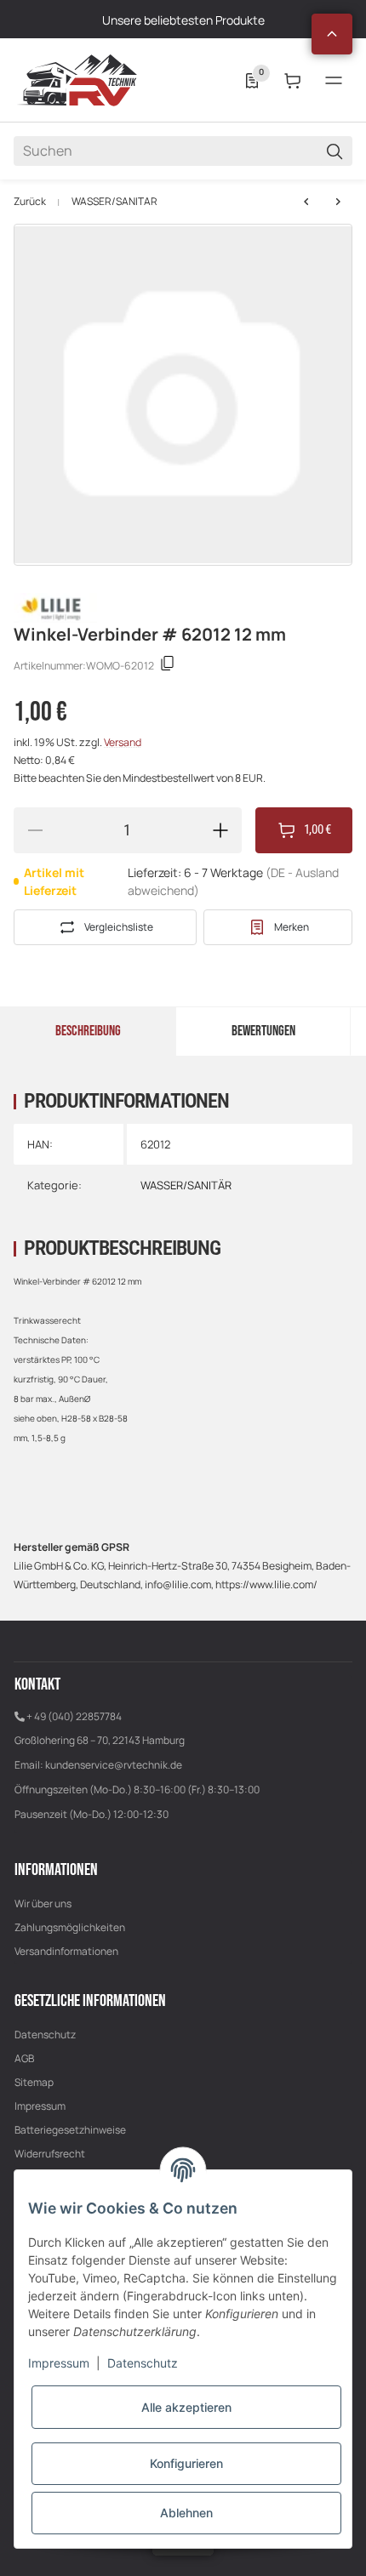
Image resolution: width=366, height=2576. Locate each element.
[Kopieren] (168, 666)
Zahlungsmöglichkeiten (70, 1927)
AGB (24, 2058)
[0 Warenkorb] (293, 81)
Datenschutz (45, 2035)
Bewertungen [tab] (263, 1031)
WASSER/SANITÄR (114, 202)
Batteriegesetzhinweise (70, 2130)
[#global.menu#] (334, 81)
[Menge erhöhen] (220, 830)
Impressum (40, 2106)
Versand (123, 742)
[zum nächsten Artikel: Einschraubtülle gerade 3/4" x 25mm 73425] (306, 202)
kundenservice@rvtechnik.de (114, 1765)
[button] (332, 34)
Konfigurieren (186, 2463)
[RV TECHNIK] (77, 80)
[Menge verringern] (35, 830)
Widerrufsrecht (50, 2154)
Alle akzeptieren (186, 2407)
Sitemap (34, 2082)
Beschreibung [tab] (88, 1031)
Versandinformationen (66, 1951)
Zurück (30, 202)
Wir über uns (43, 1904)
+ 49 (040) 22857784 (74, 1716)
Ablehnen (186, 2513)
